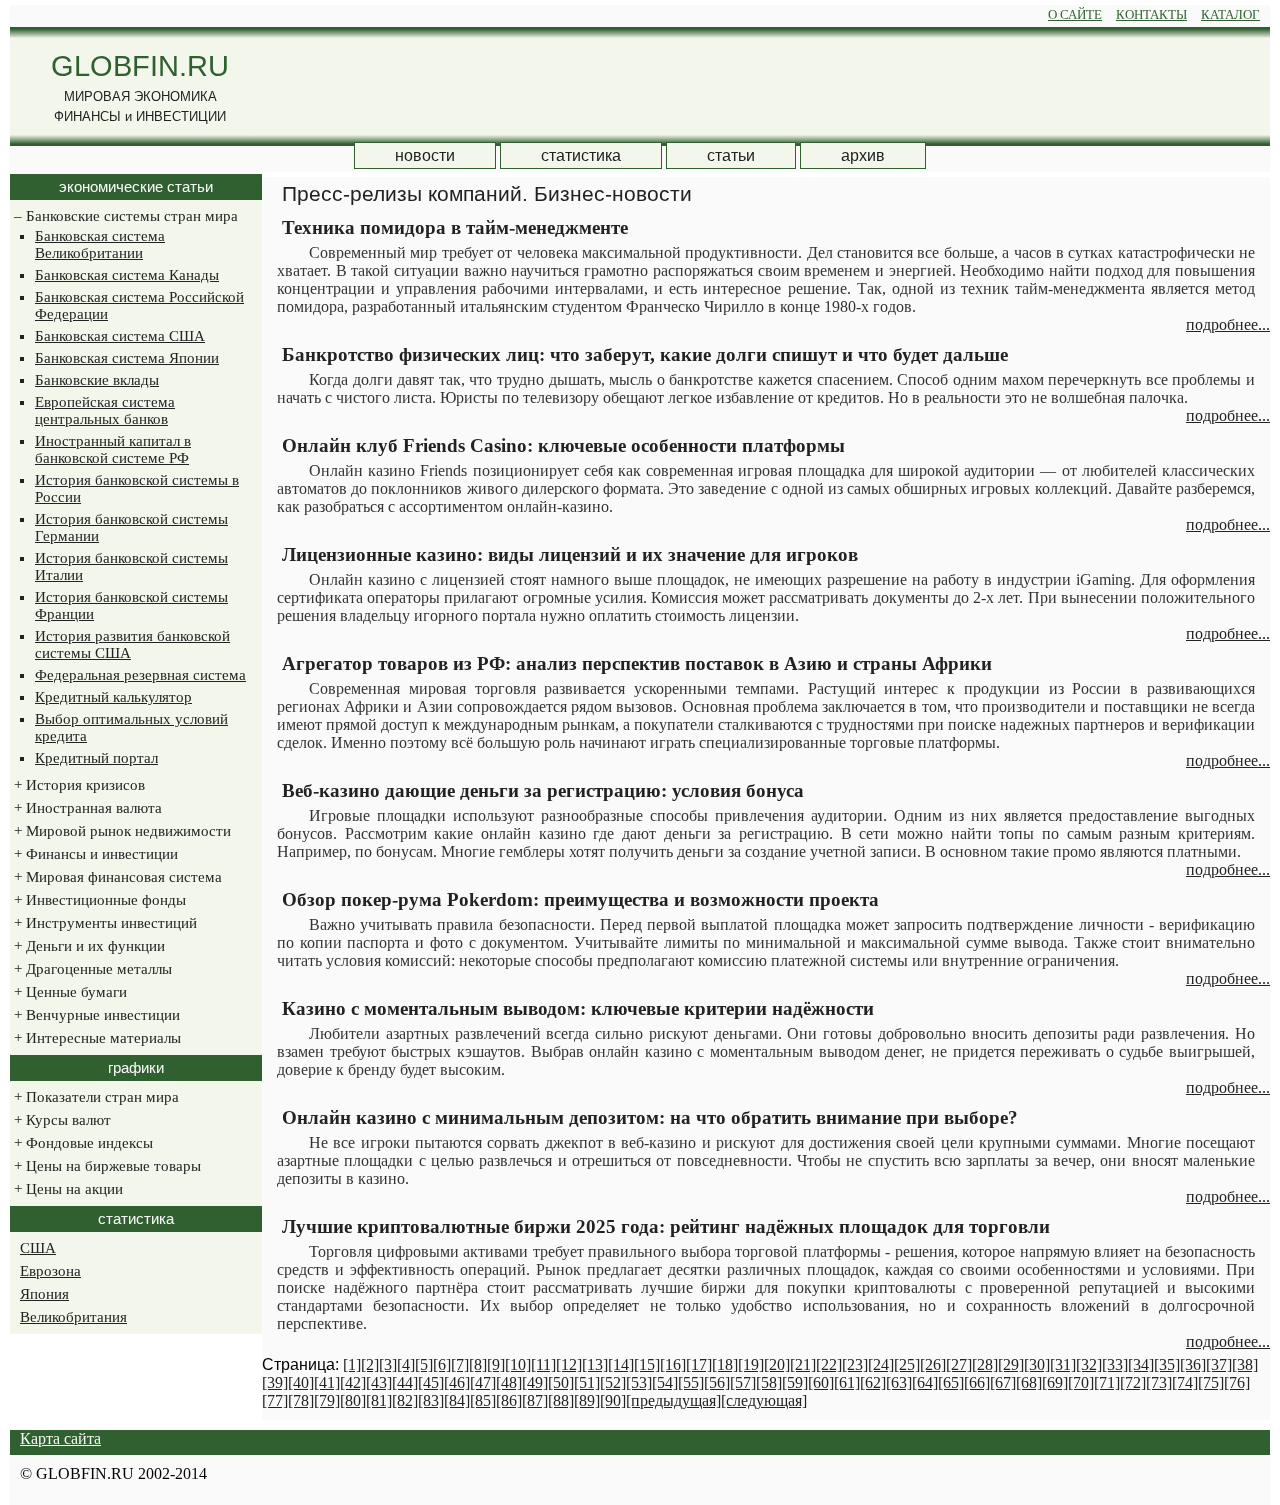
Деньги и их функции (87, 946)
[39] (275, 1382)
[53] (639, 1382)
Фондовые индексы (81, 1143)
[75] (1211, 1382)
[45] (431, 1382)
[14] (621, 1364)
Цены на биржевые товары (105, 1166)
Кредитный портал (96, 758)
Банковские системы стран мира (124, 216)
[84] (457, 1400)
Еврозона (50, 1271)
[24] (881, 1364)
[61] (847, 1382)
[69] (1055, 1382)
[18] (725, 1364)
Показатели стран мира (94, 1097)
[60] (821, 1382)
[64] (925, 1382)
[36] (1193, 1364)
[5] (424, 1364)
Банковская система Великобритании (100, 244)
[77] (275, 1400)
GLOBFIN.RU (140, 65)
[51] (587, 1382)
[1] (352, 1364)
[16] (673, 1364)
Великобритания (73, 1317)
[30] (1037, 1364)
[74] (1185, 1382)
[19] (751, 1364)
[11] (543, 1364)
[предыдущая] (673, 1400)
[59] (795, 1382)
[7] (460, 1364)
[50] (561, 1382)
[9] (496, 1364)
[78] (301, 1400)
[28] (985, 1364)
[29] (1011, 1364)
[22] (829, 1364)
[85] (483, 1400)
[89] (587, 1400)
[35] (1167, 1364)
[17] (699, 1364)
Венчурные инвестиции (95, 1015)
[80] (353, 1400)
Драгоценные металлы (91, 969)
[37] (1219, 1364)
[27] (959, 1364)
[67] (1003, 1382)
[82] (405, 1400)
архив (863, 155)
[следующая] (764, 1400)
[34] (1141, 1364)
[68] (1029, 1382)
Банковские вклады (97, 380)
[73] (1159, 1382)
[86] (509, 1400)
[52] (613, 1382)
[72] (1133, 1382)
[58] (769, 1382)
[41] (327, 1382)
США (38, 1248)
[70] (1081, 1382)
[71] (1107, 1382)
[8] (478, 1364)
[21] (803, 1364)
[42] (353, 1382)
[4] (406, 1364)
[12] (569, 1364)
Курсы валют (60, 1120)
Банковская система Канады (127, 275)
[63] (899, 1382)
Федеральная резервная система (140, 675)
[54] (665, 1382)
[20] (777, 1364)
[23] (855, 1364)
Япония (44, 1294)
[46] (457, 1382)
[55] (691, 1382)
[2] (370, 1364)
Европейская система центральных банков (105, 410)
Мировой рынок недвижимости (120, 831)
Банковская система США (120, 336)
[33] (1115, 1364)
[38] (1245, 1364)
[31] (1063, 1364)
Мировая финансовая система (116, 877)
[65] (951, 1382)
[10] (518, 1364)
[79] (327, 1400)
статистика (581, 155)
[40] (301, 1382)
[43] (379, 1382)
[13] (595, 1364)
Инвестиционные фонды (98, 900)
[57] (743, 1382)
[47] (483, 1382)
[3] (388, 1364)
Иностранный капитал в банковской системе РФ (113, 449)
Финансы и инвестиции (94, 854)
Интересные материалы (95, 1038)
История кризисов (77, 785)
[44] (405, 1382)
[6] (442, 1364)
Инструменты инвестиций (103, 923)
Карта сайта (60, 1438)
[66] (977, 1382)
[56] (717, 1382)
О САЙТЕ (1075, 14)
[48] (509, 1382)
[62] (873, 1382)
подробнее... (1228, 324)
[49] (535, 1382)
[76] (1237, 1382)
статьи (731, 155)
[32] (1089, 1364)
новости (425, 155)
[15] (647, 1364)
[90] (613, 1400)
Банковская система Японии (127, 358)
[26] (933, 1364)
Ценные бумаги (68, 992)
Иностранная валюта (86, 808)
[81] (379, 1400)
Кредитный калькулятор (113, 697)
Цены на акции (66, 1189)
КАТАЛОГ (1230, 14)
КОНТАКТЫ (1151, 14)
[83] (431, 1400)
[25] (907, 1364)
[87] (535, 1400)
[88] (561, 1400)
